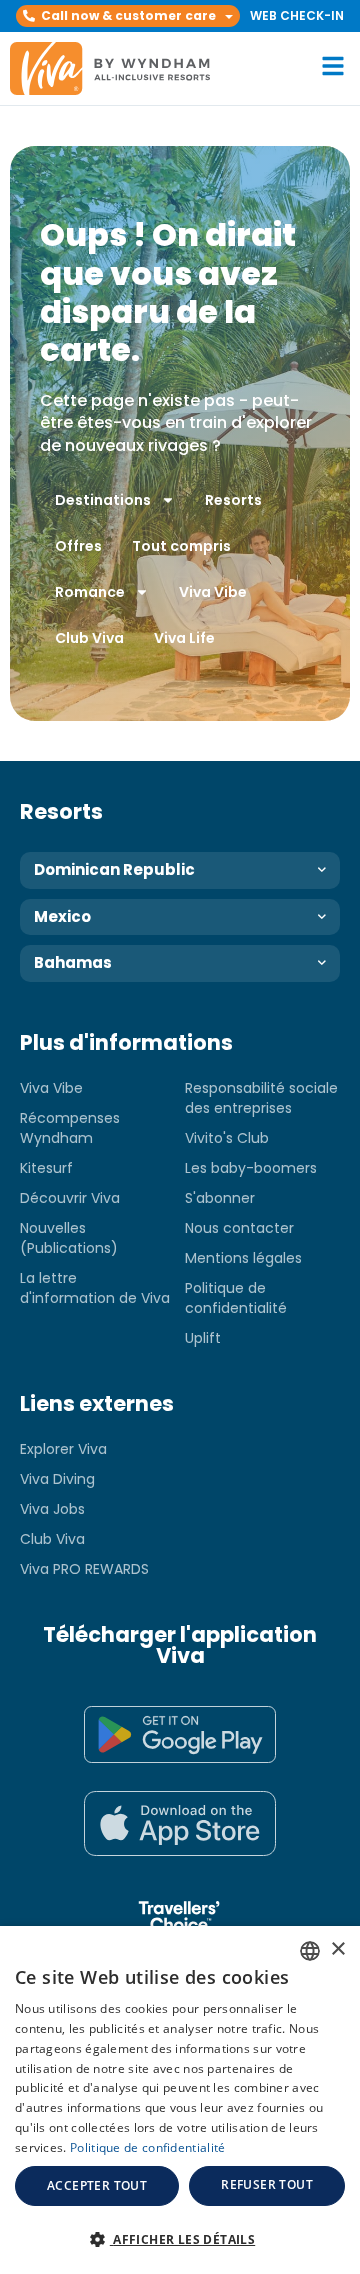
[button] (128, 16)
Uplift (203, 1338)
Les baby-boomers (251, 1168)
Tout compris (181, 546)
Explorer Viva (63, 1449)
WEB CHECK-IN (297, 15)
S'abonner (220, 1198)
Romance (90, 592)
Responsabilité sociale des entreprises (261, 1098)
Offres (78, 546)
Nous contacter (239, 1228)
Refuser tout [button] (267, 2184)
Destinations (103, 500)
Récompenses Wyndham (70, 1128)
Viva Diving (57, 1479)
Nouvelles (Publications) (69, 1238)
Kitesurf (46, 1168)
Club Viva (89, 638)
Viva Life (184, 638)
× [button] (337, 1949)
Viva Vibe (213, 592)
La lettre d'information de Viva (95, 1288)
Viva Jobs (52, 1509)
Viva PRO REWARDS (84, 1569)
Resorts (233, 500)
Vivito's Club (227, 1138)
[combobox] (310, 1951)
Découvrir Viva (70, 1198)
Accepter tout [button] (97, 2185)
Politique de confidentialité (236, 1298)
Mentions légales (243, 1258)
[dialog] (180, 2100)
